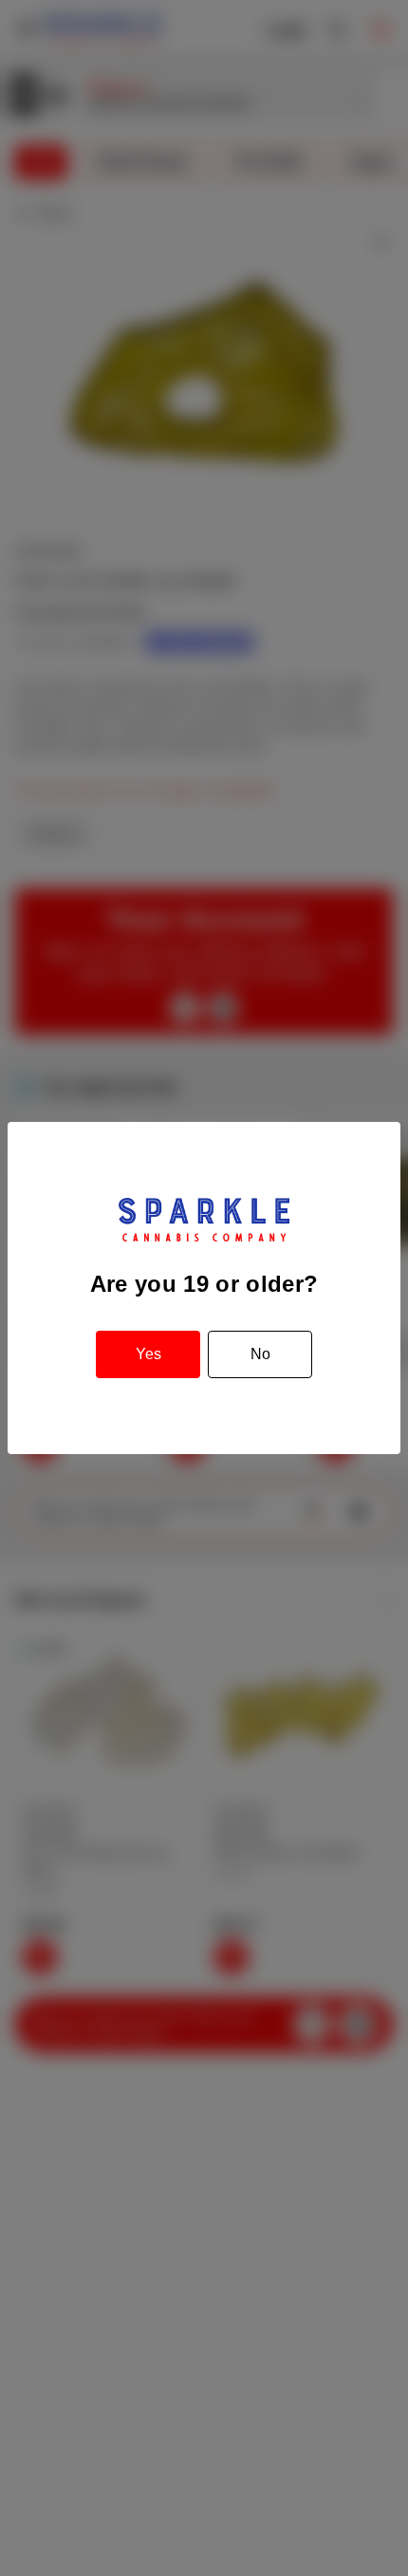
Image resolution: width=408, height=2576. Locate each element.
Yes (148, 1354)
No (260, 1354)
